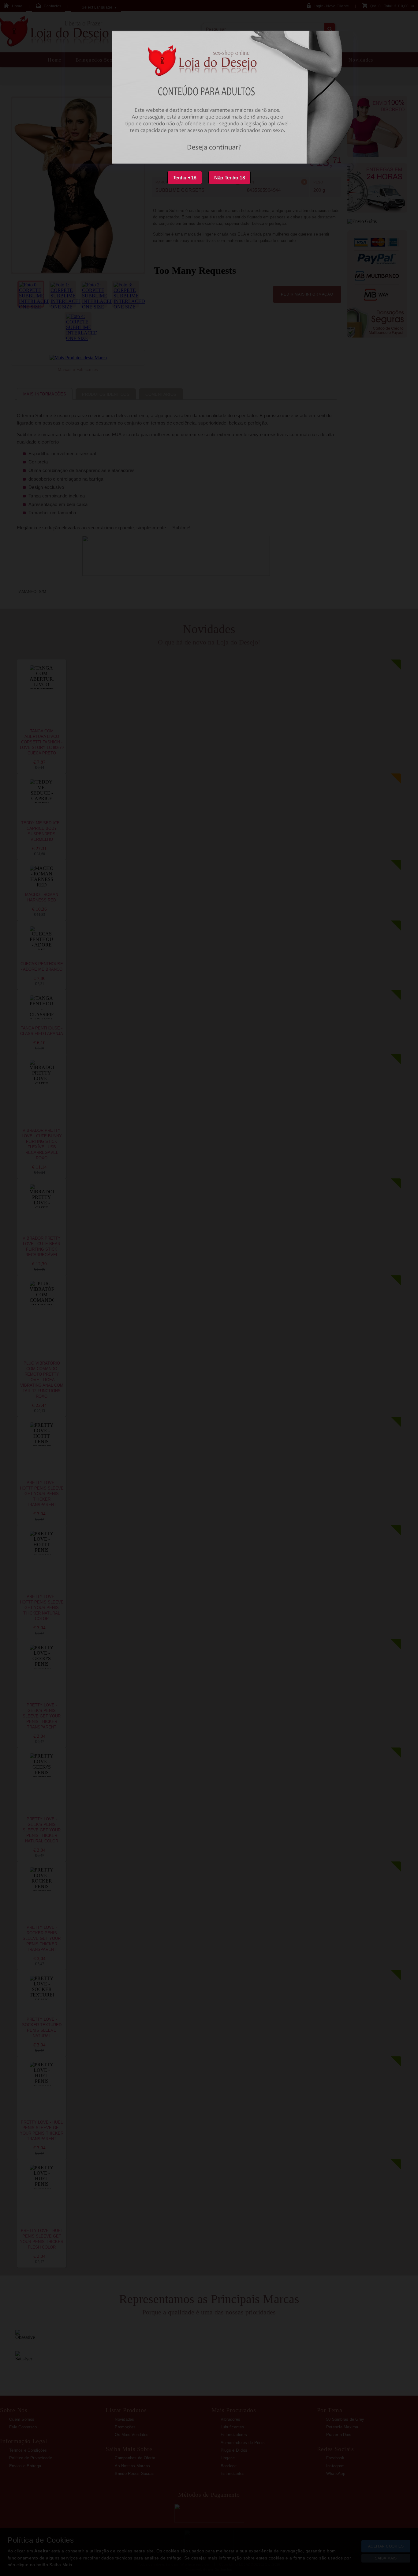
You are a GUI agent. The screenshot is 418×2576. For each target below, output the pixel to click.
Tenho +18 (185, 178)
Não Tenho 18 (230, 178)
